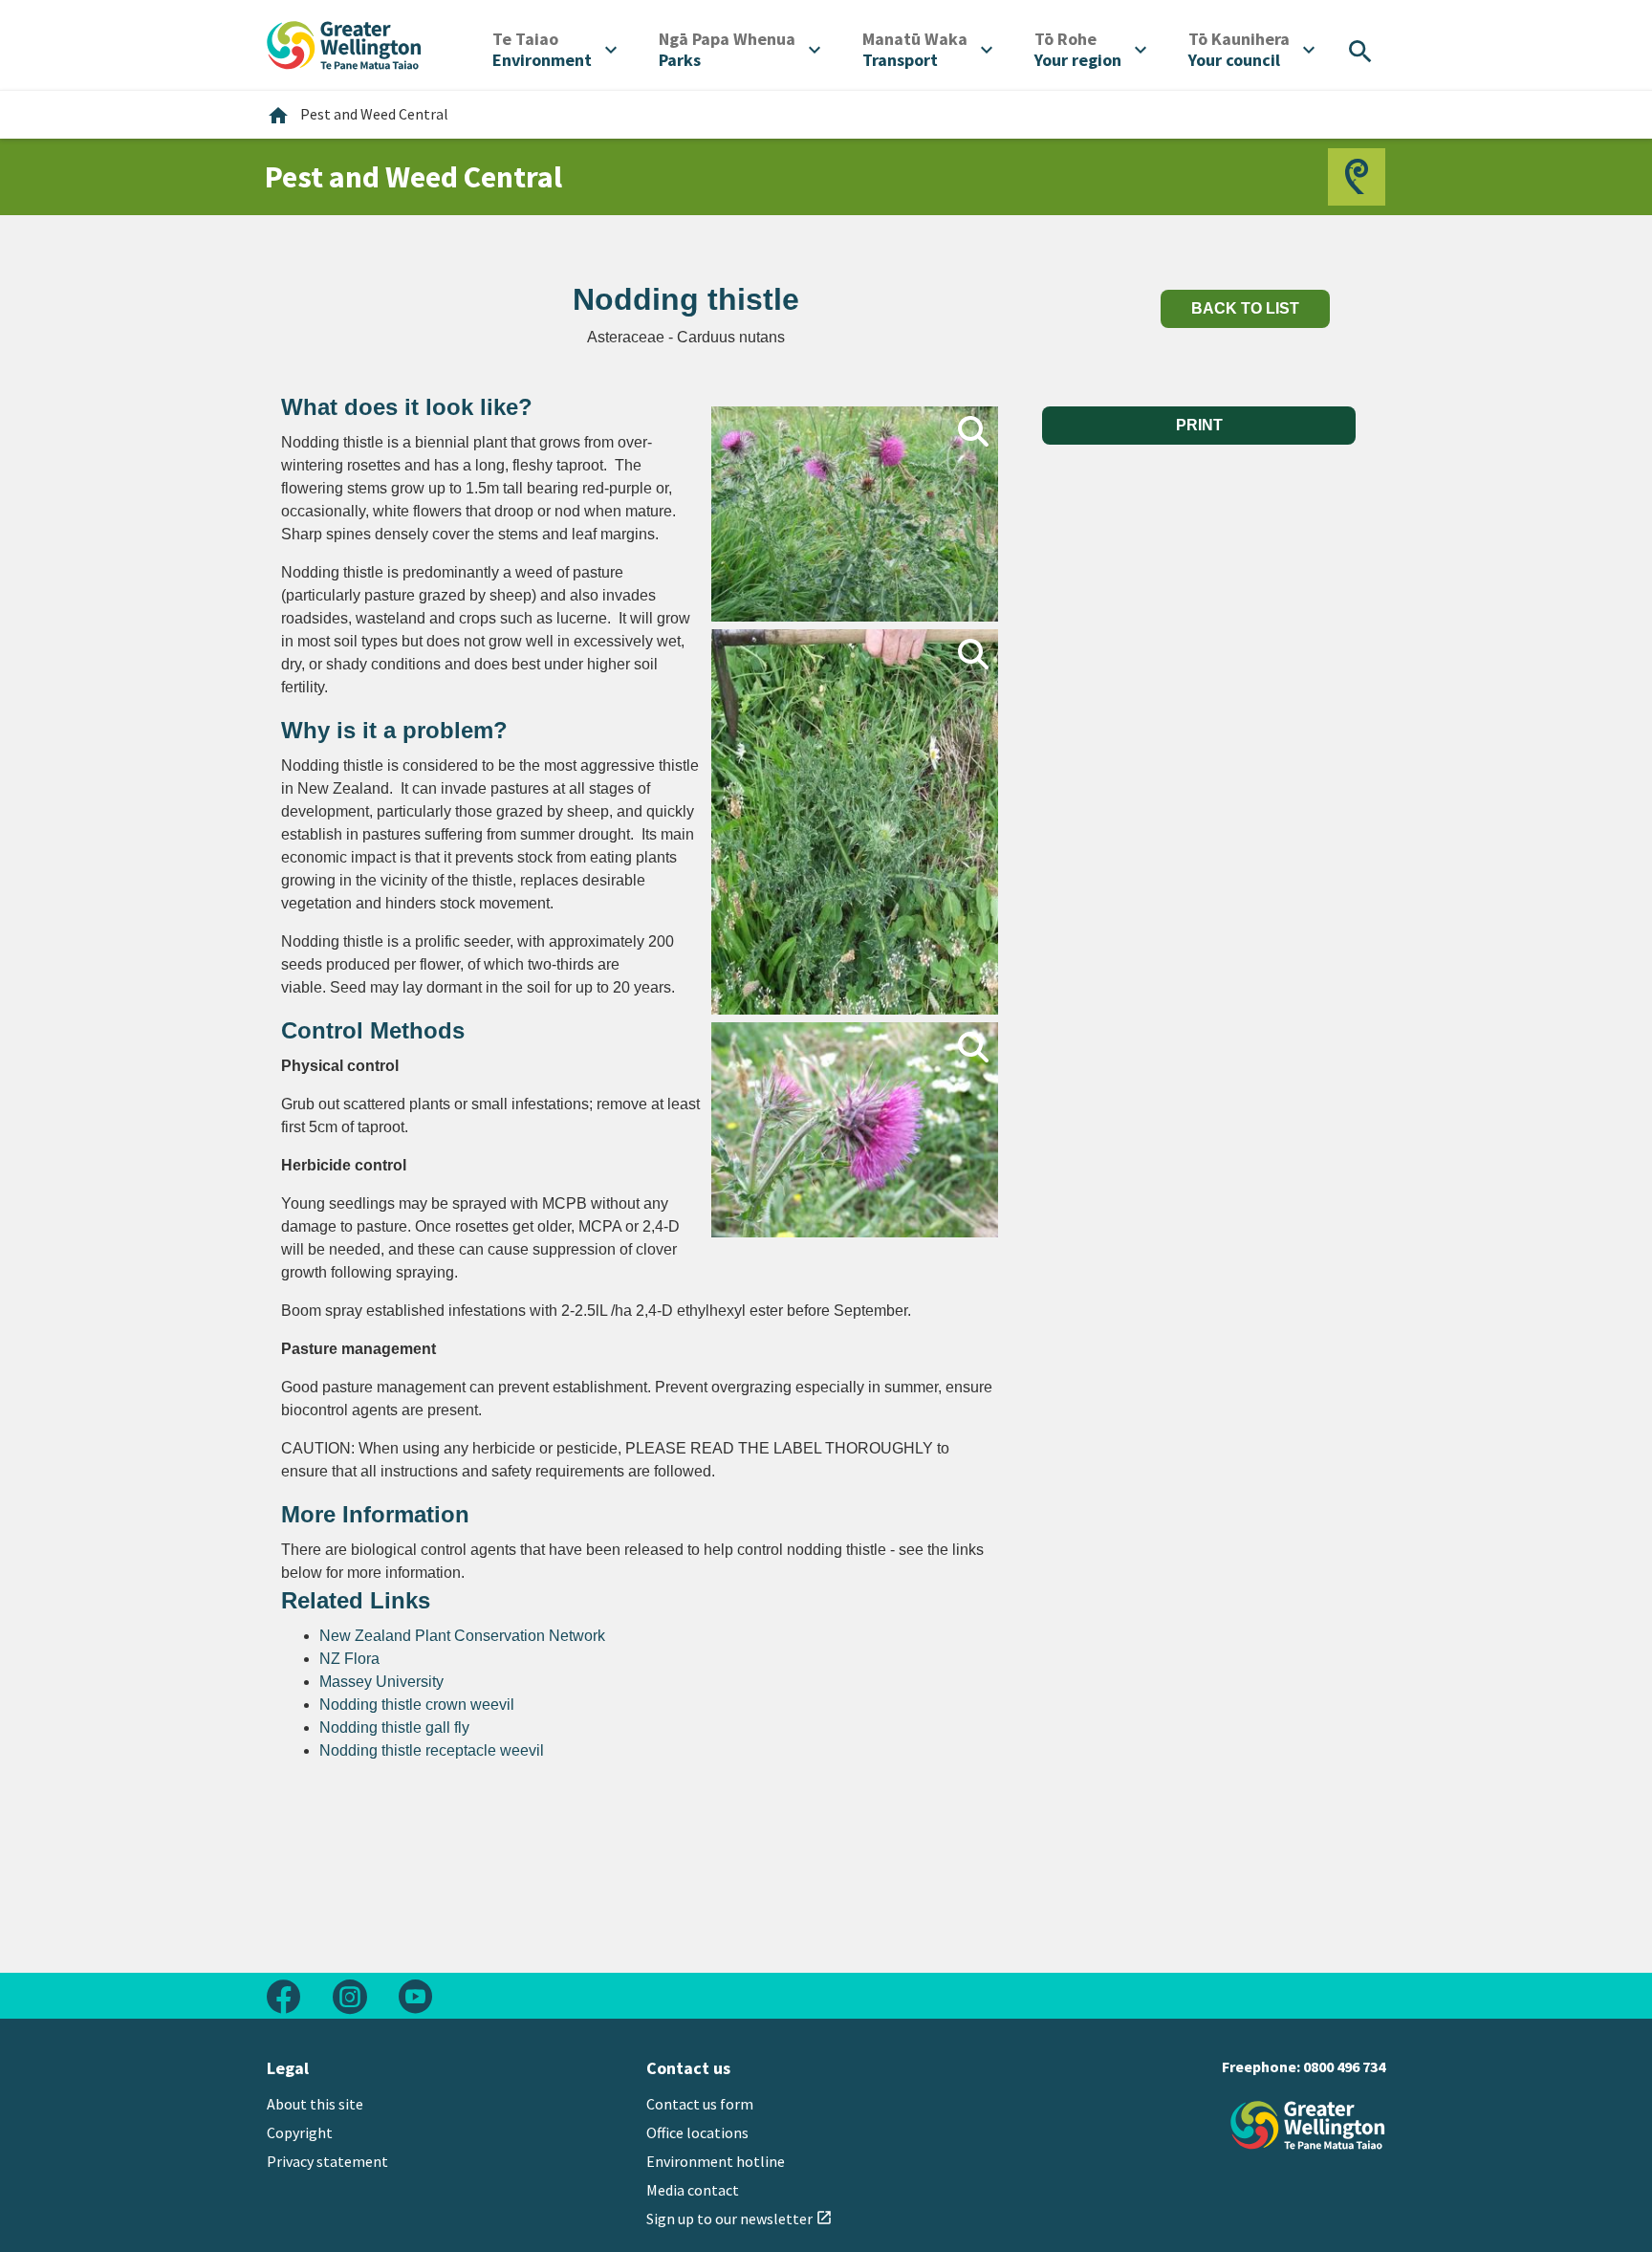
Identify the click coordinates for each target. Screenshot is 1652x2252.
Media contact (693, 2190)
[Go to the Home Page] (1308, 2125)
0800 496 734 (1344, 2066)
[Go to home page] (344, 43)
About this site (315, 2104)
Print (1199, 425)
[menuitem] (554, 50)
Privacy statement (327, 2161)
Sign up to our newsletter (739, 2219)
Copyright (300, 2132)
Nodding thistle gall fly (394, 1727)
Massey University (381, 1682)
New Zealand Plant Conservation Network (462, 1636)
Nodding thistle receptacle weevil (432, 1750)
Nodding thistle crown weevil (417, 1705)
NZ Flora (349, 1659)
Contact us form (700, 2104)
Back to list (1245, 308)
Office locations (697, 2132)
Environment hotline (716, 2161)
